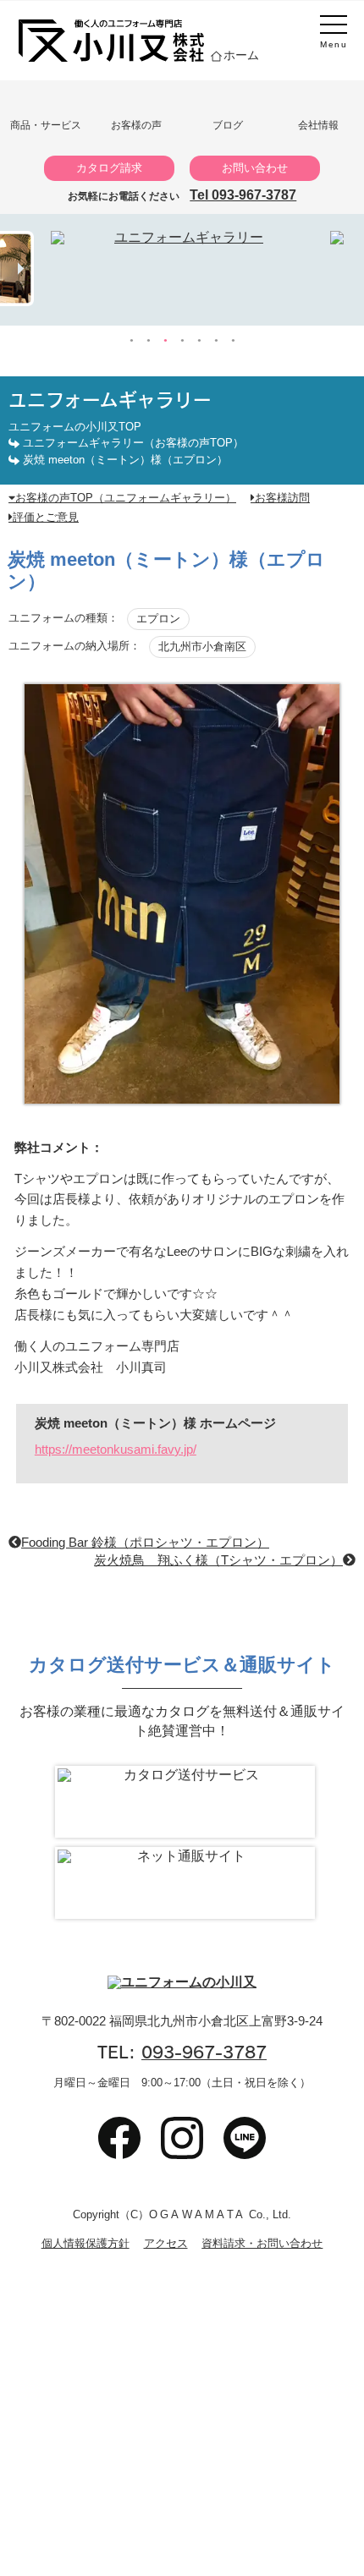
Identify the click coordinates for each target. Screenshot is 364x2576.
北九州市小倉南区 (202, 647)
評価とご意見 (46, 517)
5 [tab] (199, 341)
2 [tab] (148, 341)
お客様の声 (136, 125)
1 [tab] (131, 341)
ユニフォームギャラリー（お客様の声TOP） (133, 443)
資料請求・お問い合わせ (262, 2244)
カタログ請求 (109, 168)
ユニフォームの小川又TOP (75, 427)
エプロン (158, 619)
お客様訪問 (282, 498)
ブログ (228, 125)
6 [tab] (216, 341)
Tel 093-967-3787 (243, 195)
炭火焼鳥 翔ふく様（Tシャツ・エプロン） (218, 1560)
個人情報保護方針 (85, 2244)
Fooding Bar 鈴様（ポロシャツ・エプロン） (145, 1542)
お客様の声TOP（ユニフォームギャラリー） (126, 498)
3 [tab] (165, 341)
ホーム (241, 55)
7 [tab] (233, 341)
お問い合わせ (255, 168)
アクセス (166, 2244)
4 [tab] (182, 341)
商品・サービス (46, 125)
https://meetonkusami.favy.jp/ (116, 1449)
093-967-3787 (204, 2052)
